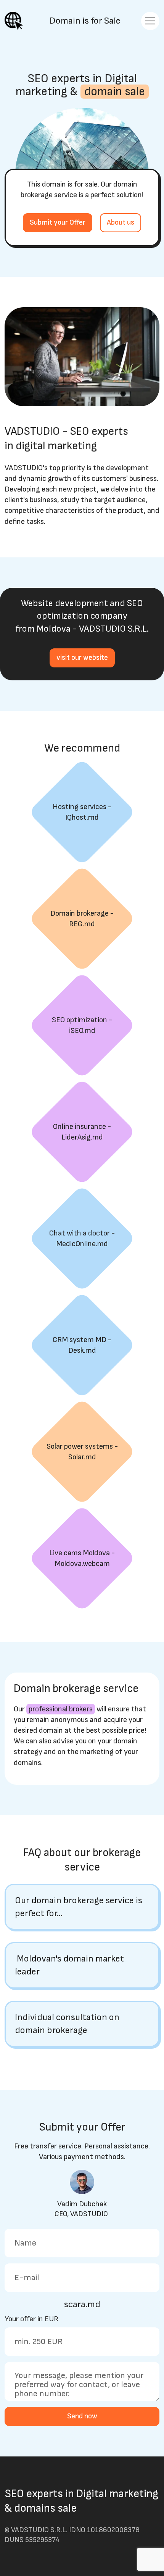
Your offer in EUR (31, 2319)
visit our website (82, 658)
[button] (82, 1907)
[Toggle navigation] (150, 21)
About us (121, 223)
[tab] (82, 1907)
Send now (82, 2416)
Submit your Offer (58, 223)
